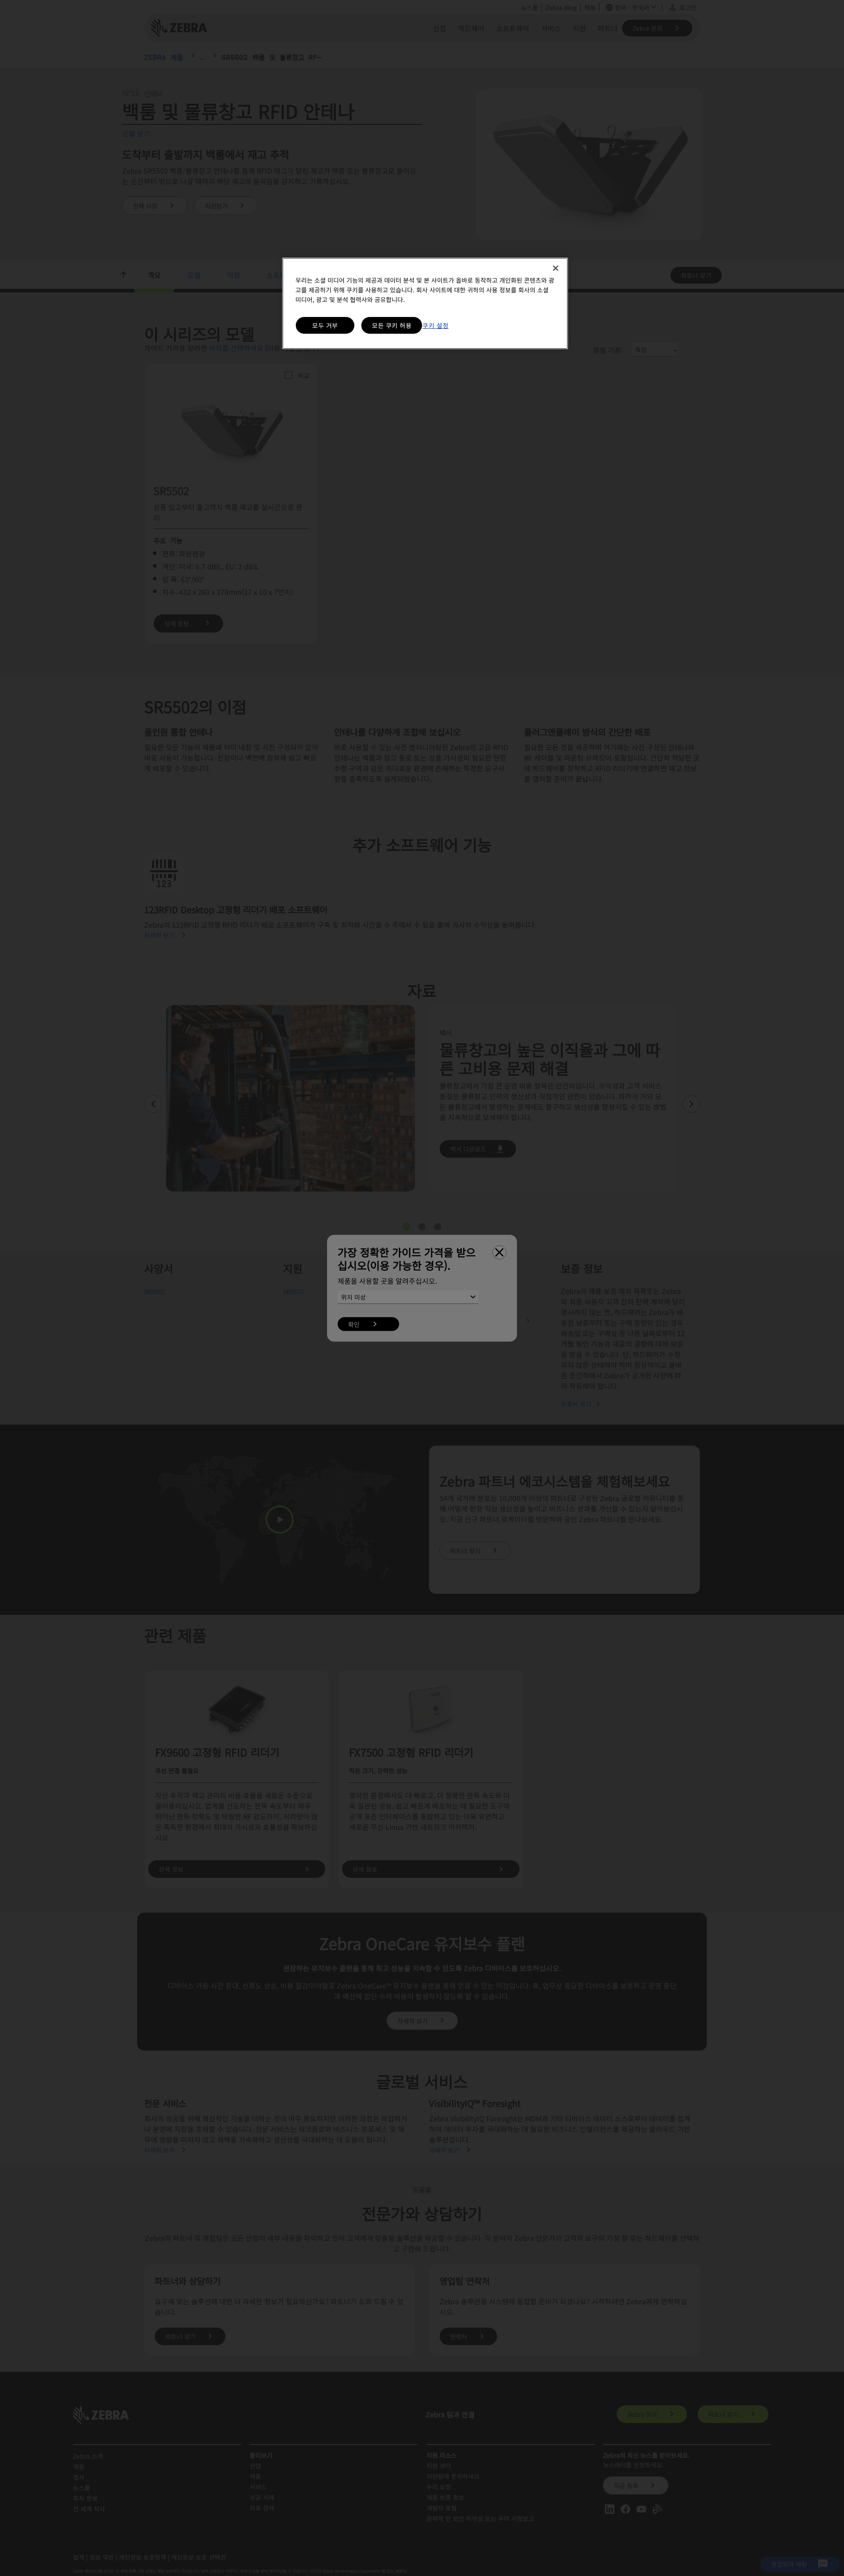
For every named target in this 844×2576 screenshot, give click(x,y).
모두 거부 (325, 325)
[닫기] (556, 268)
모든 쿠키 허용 (392, 325)
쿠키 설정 (436, 325)
